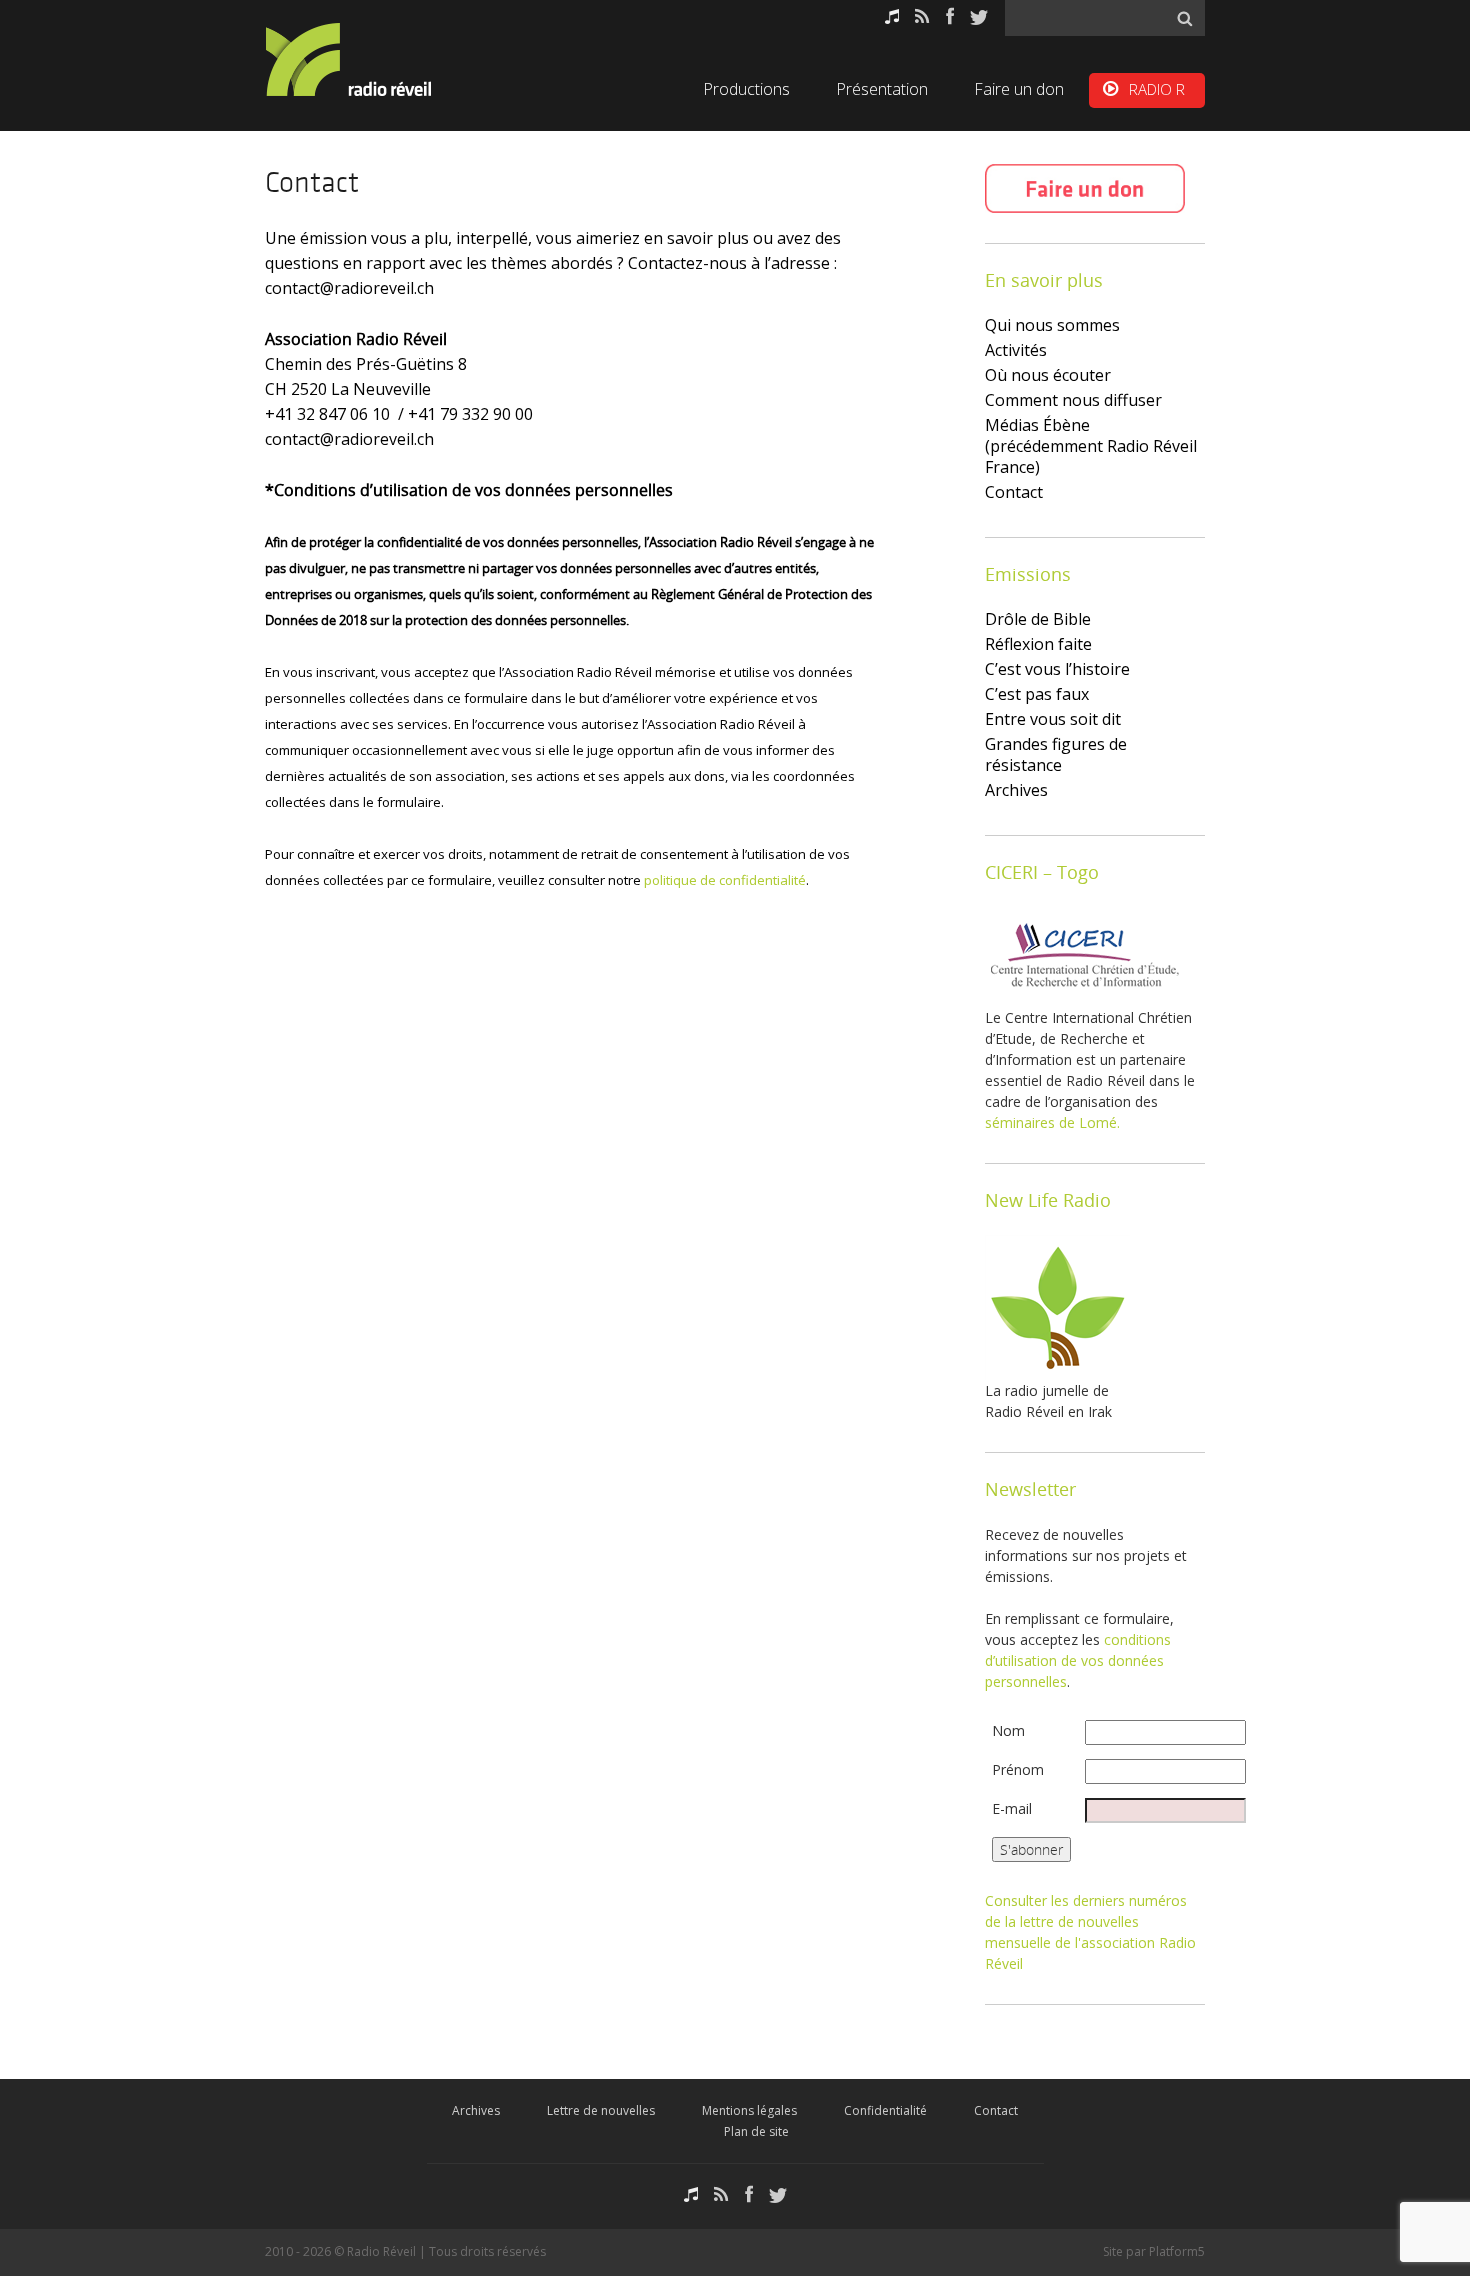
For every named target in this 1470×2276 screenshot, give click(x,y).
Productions (746, 89)
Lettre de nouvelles (601, 2110)
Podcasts (892, 16)
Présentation (882, 89)
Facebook (950, 16)
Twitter (979, 16)
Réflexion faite (1038, 644)
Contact (1014, 492)
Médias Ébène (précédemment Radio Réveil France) (1091, 446)
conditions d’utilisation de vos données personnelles (1078, 1660)
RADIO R (1157, 89)
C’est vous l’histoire (1057, 669)
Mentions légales (749, 2110)
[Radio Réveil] (375, 59)
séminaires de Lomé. (1052, 1122)
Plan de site (756, 2131)
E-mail (1012, 1808)
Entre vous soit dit (1053, 719)
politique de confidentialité (725, 880)
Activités (1016, 350)
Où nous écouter (1048, 375)
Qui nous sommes (1052, 325)
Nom (1008, 1730)
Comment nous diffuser (1073, 400)
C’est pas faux (1037, 694)
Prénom (1018, 1769)
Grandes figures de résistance (1056, 754)
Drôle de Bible (1038, 619)
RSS (922, 16)
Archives (1016, 790)
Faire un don (1019, 89)
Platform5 (1177, 2251)
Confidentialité (885, 2110)
